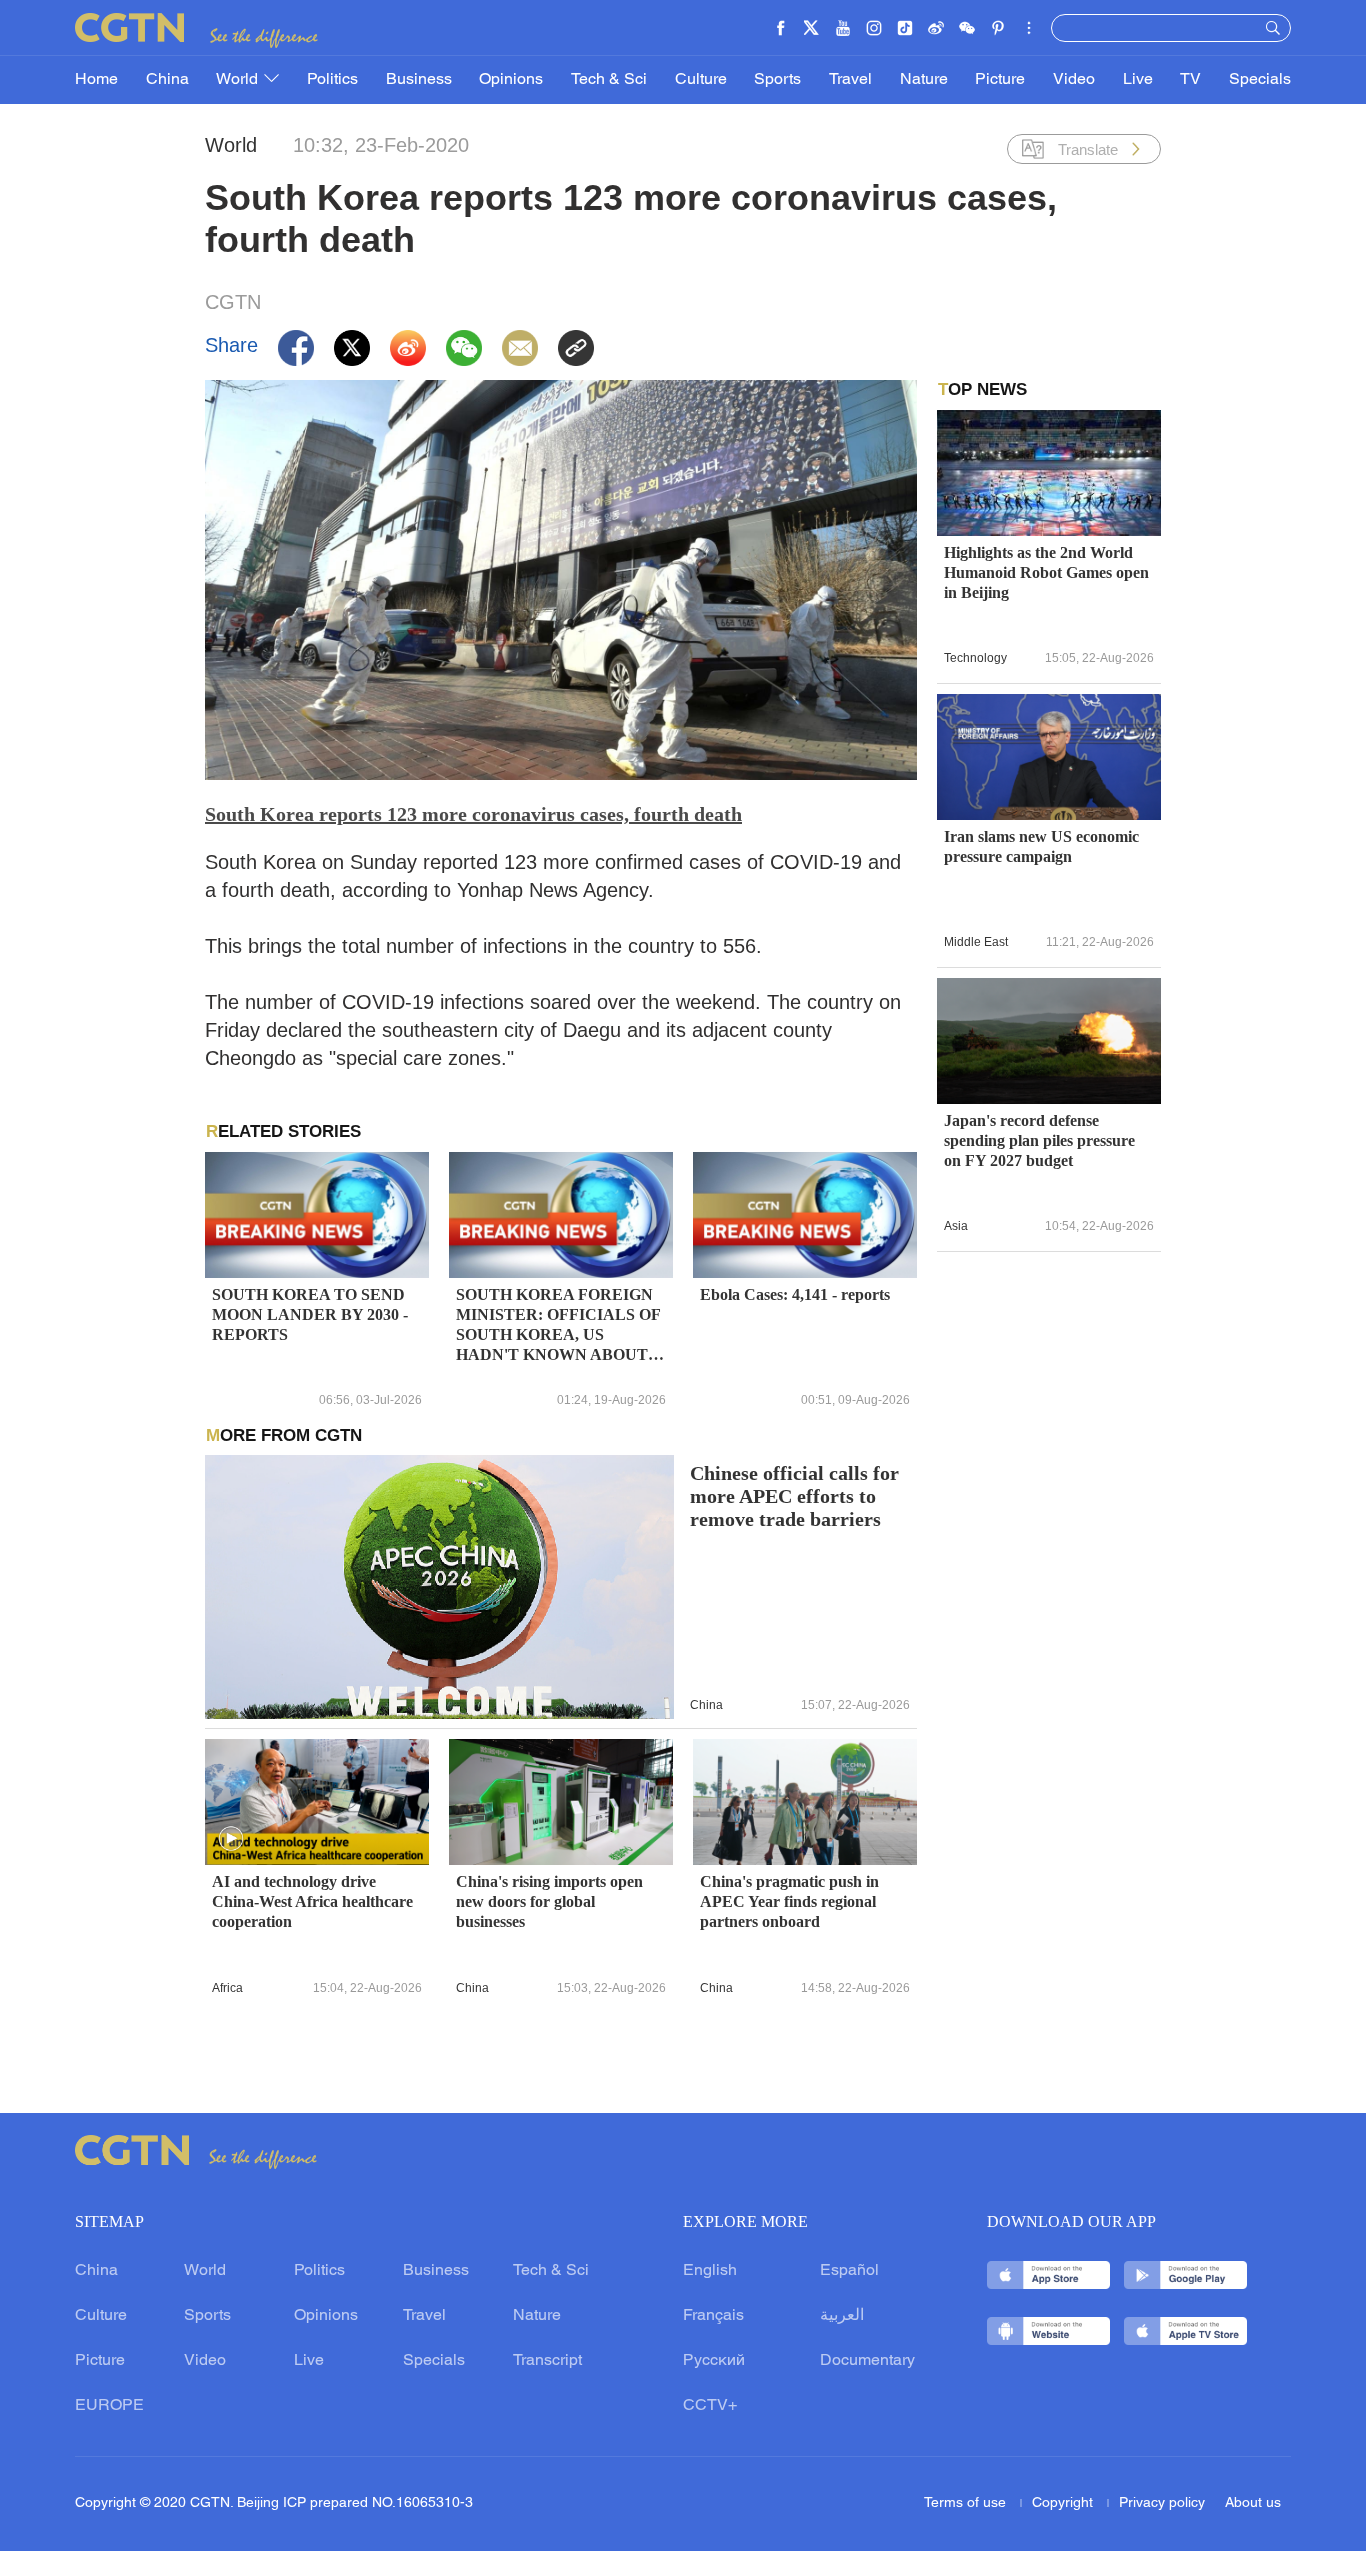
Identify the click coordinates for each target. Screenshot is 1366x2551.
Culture (701, 80)
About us (1253, 2503)
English (710, 2271)
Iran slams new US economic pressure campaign (1041, 846)
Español (849, 2271)
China (167, 80)
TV (1190, 80)
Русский (714, 2361)
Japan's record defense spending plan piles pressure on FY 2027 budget (1039, 1140)
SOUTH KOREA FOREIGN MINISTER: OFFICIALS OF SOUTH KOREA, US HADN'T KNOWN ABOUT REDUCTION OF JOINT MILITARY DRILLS (558, 1325)
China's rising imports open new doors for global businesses (549, 1901)
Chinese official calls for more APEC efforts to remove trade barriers (794, 1496)
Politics (332, 80)
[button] (231, 1839)
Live (1138, 80)
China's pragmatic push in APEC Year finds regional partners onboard (789, 1901)
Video (1074, 80)
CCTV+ (710, 2406)
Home (96, 80)
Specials (1260, 80)
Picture (1000, 80)
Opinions (511, 80)
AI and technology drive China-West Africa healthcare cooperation (312, 1901)
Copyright (1064, 2503)
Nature (924, 80)
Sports (777, 80)
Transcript (547, 2361)
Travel (850, 80)
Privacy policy (1162, 2503)
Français (713, 2316)
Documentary (867, 2361)
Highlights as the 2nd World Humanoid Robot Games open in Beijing (1046, 572)
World (239, 80)
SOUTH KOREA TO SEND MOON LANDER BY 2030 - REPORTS (310, 1314)
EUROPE (109, 2406)
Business (419, 80)
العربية (842, 2316)
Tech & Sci (609, 80)
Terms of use (967, 2503)
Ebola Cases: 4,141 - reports (795, 1294)
